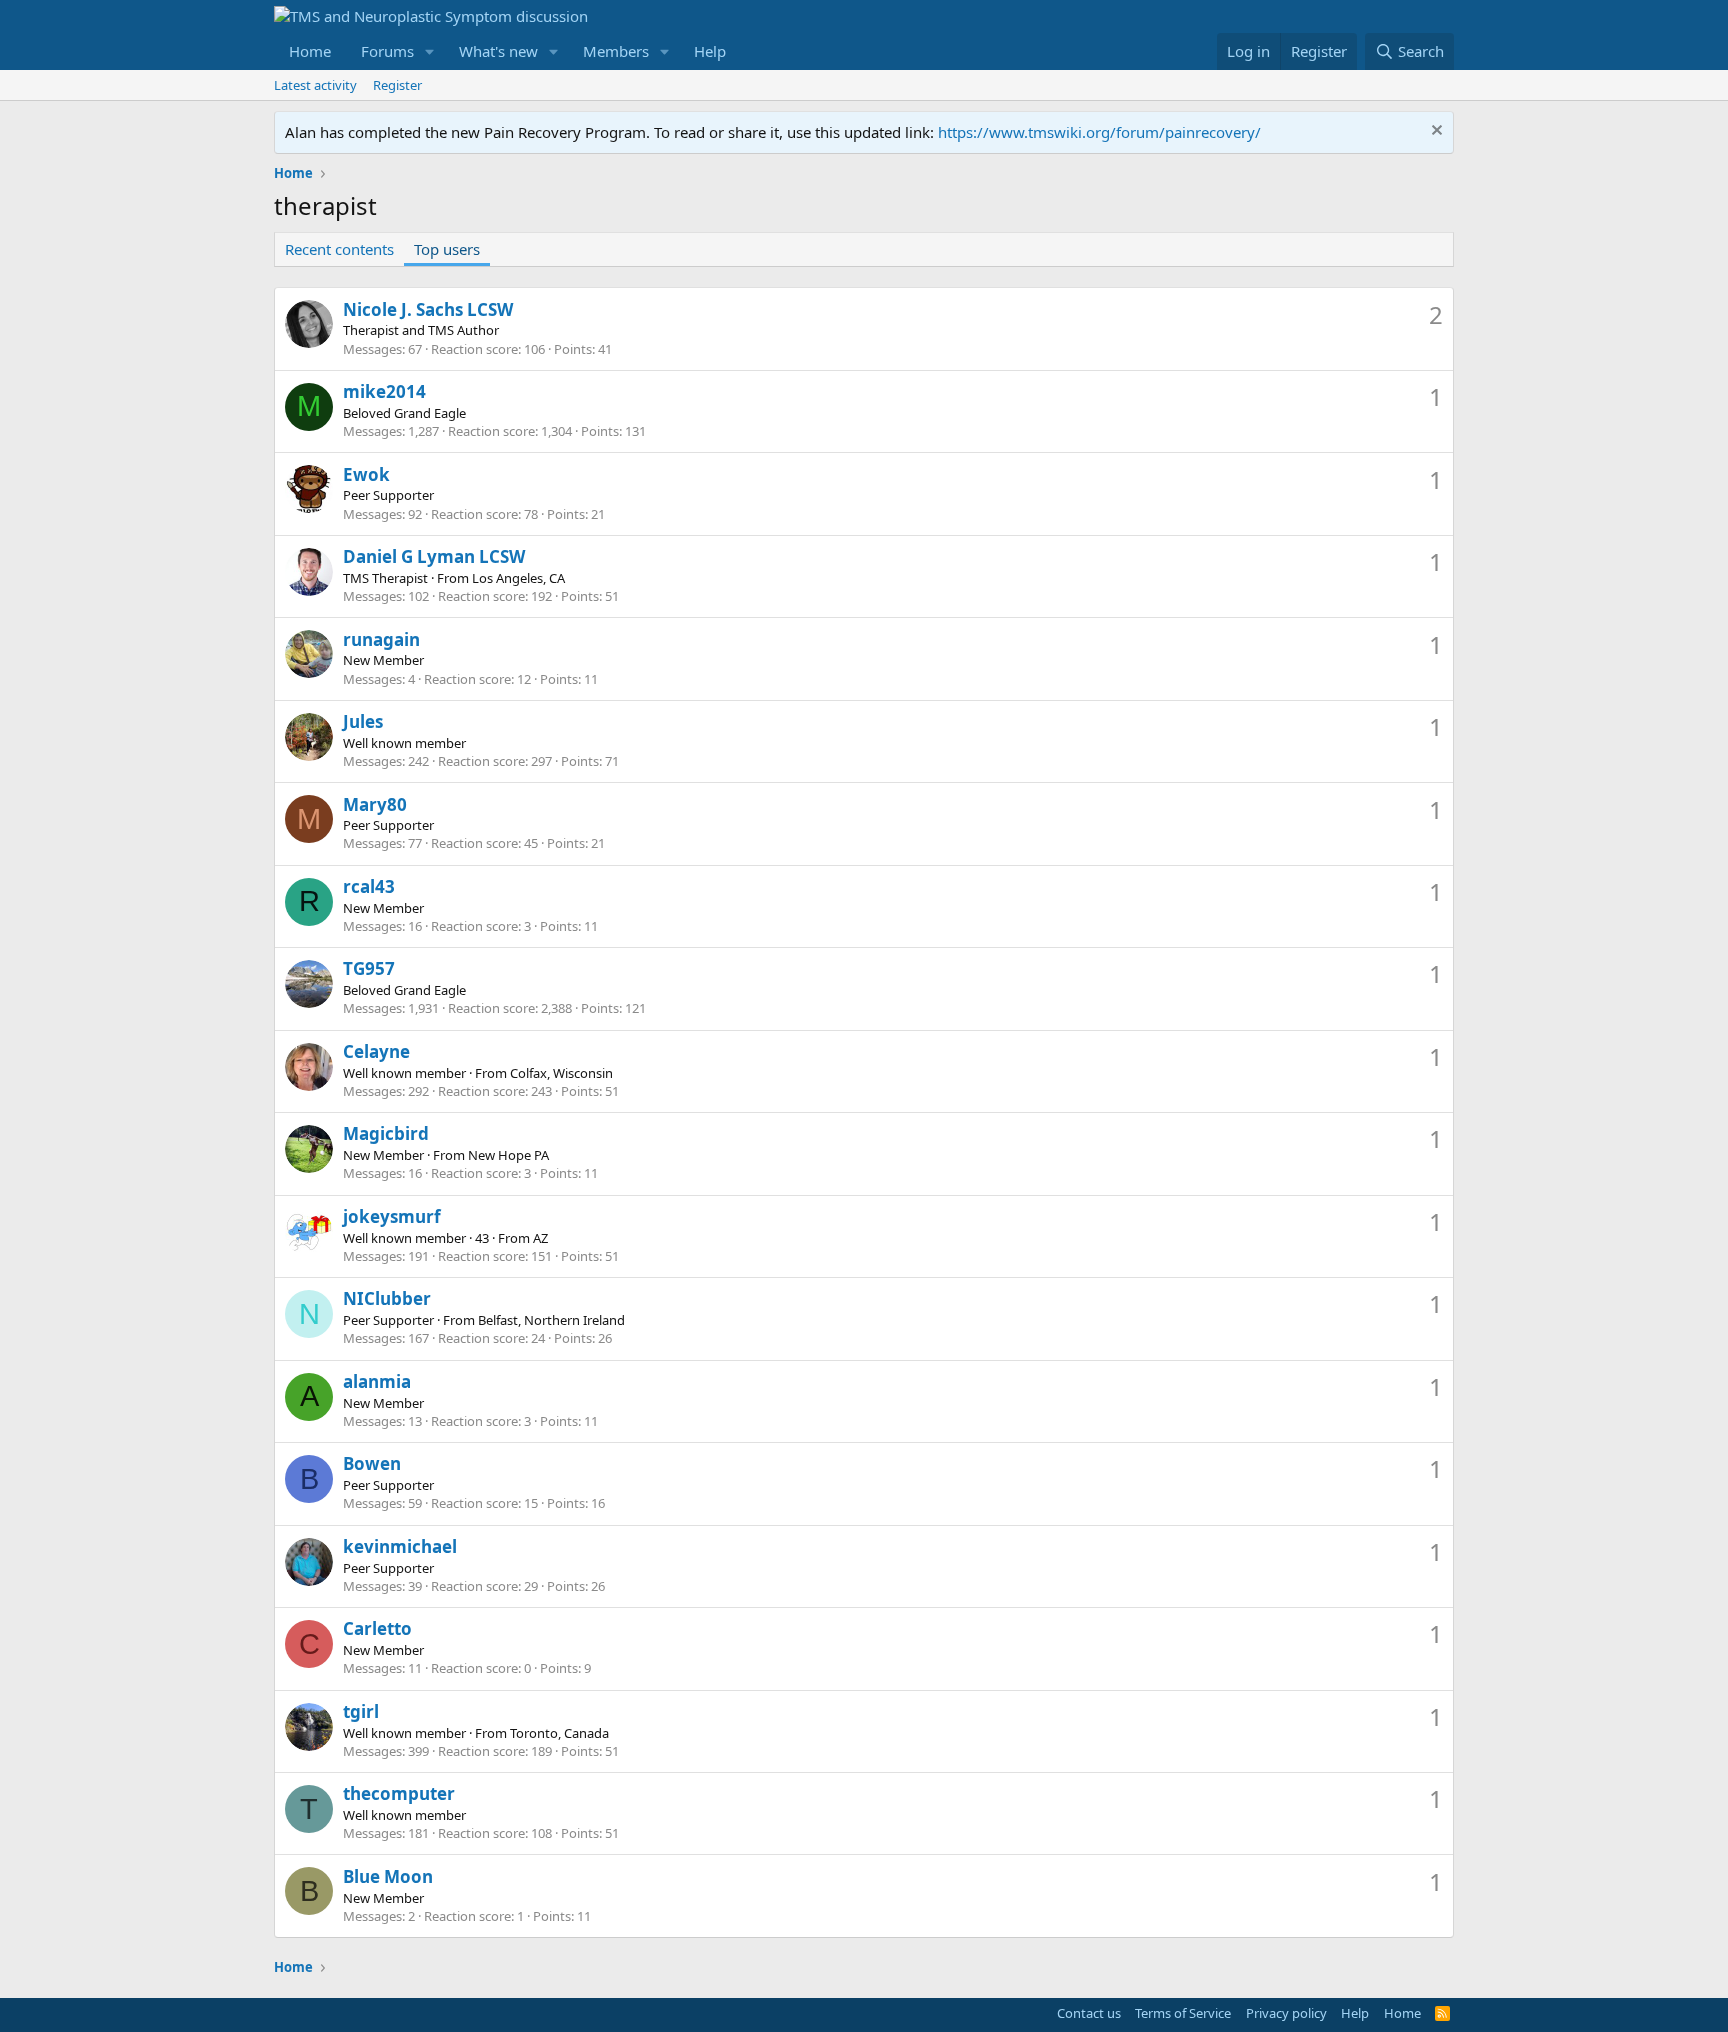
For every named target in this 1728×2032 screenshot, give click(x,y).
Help (710, 51)
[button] (430, 51)
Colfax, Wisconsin (561, 1073)
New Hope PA (508, 1155)
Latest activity (315, 85)
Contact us (1089, 2013)
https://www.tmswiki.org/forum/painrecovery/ (1099, 132)
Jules (363, 721)
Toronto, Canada (559, 1733)
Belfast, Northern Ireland (551, 1320)
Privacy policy (1286, 2013)
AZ (540, 1238)
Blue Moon (388, 1876)
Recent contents (339, 249)
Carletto (377, 1628)
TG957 (369, 968)
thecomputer (399, 1793)
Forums (387, 51)
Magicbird (386, 1133)
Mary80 (375, 804)
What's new (498, 51)
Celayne (376, 1051)
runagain (381, 639)
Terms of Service (1183, 2013)
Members (616, 51)
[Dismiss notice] (1434, 132)
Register (397, 85)
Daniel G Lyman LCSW (434, 556)
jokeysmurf (392, 1216)
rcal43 (369, 886)
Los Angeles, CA (518, 578)
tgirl (361, 1711)
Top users (447, 249)
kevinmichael (400, 1546)
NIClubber (387, 1298)
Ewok (366, 474)
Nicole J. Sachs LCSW (428, 309)
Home (310, 51)
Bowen (372, 1463)
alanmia (377, 1381)
